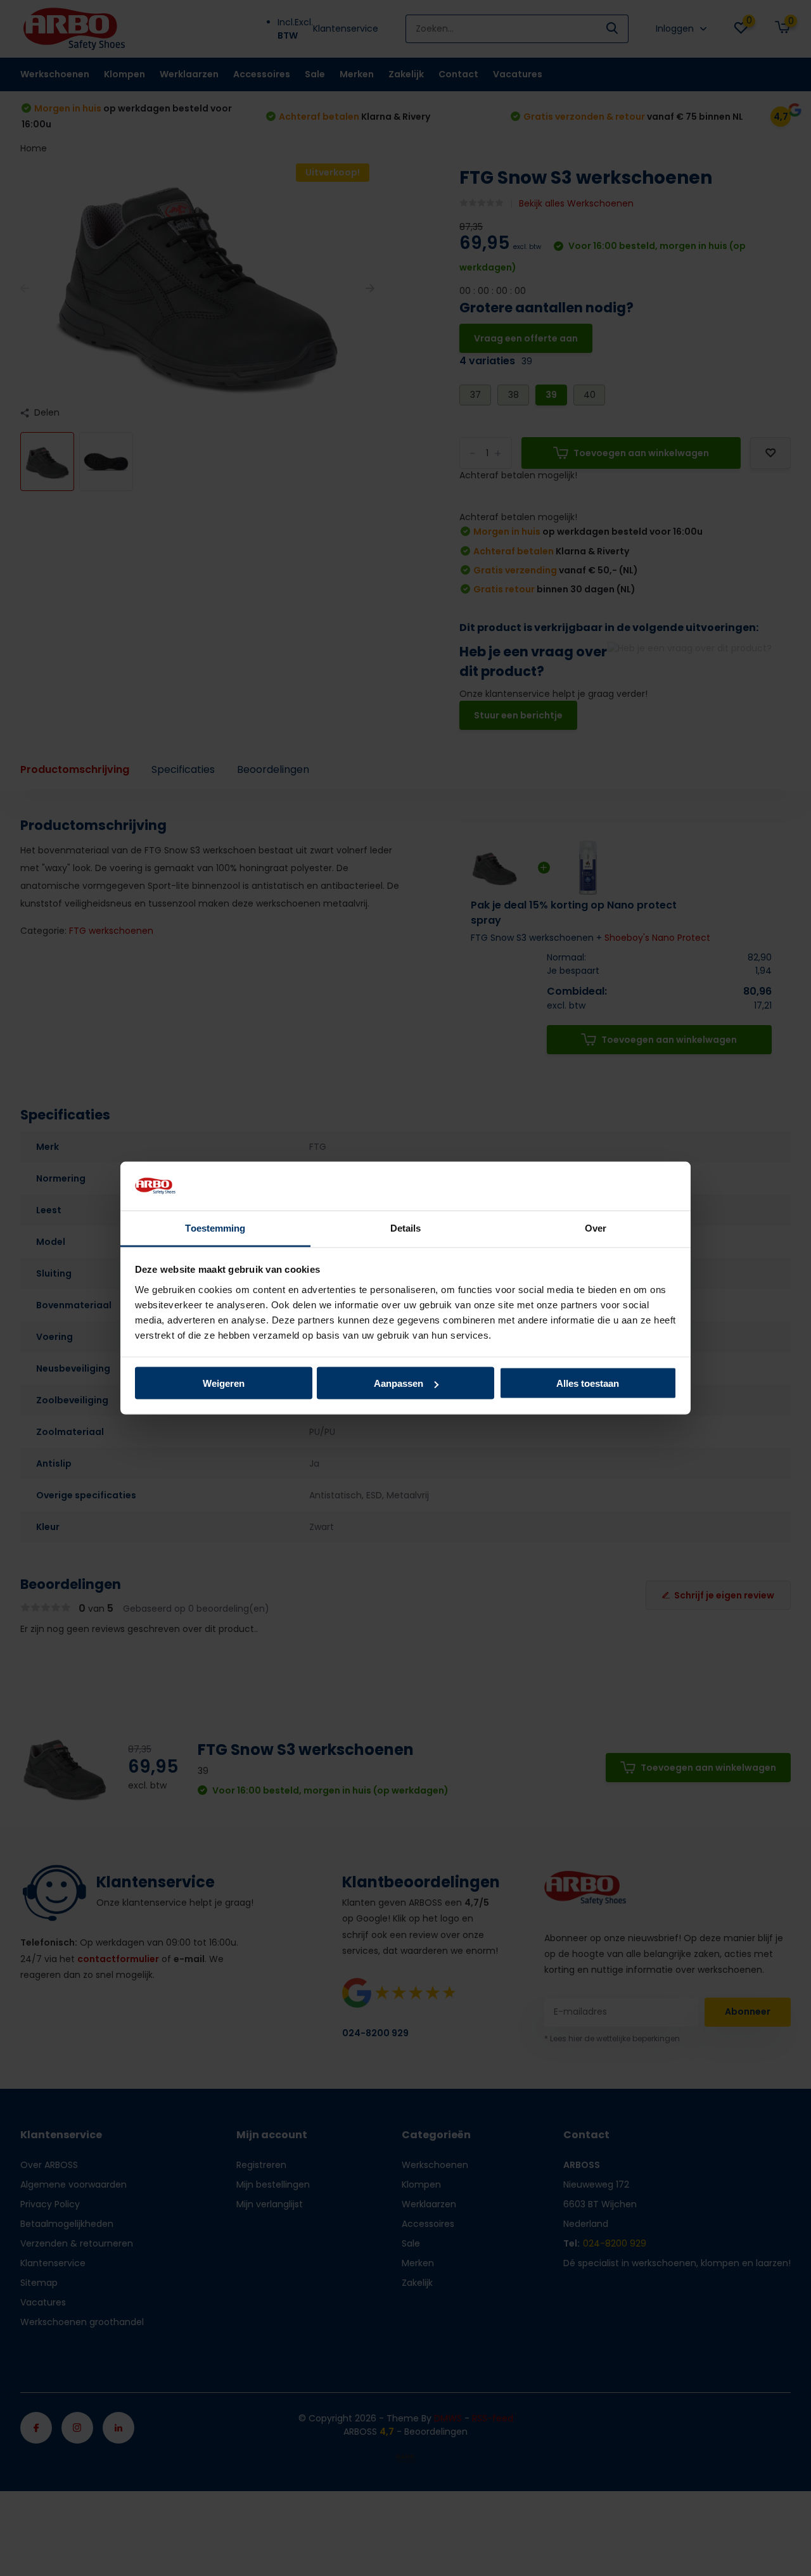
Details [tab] (406, 1227)
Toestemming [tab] (215, 1227)
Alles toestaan (588, 1383)
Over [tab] (596, 1227)
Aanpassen (399, 1383)
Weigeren (224, 1383)
